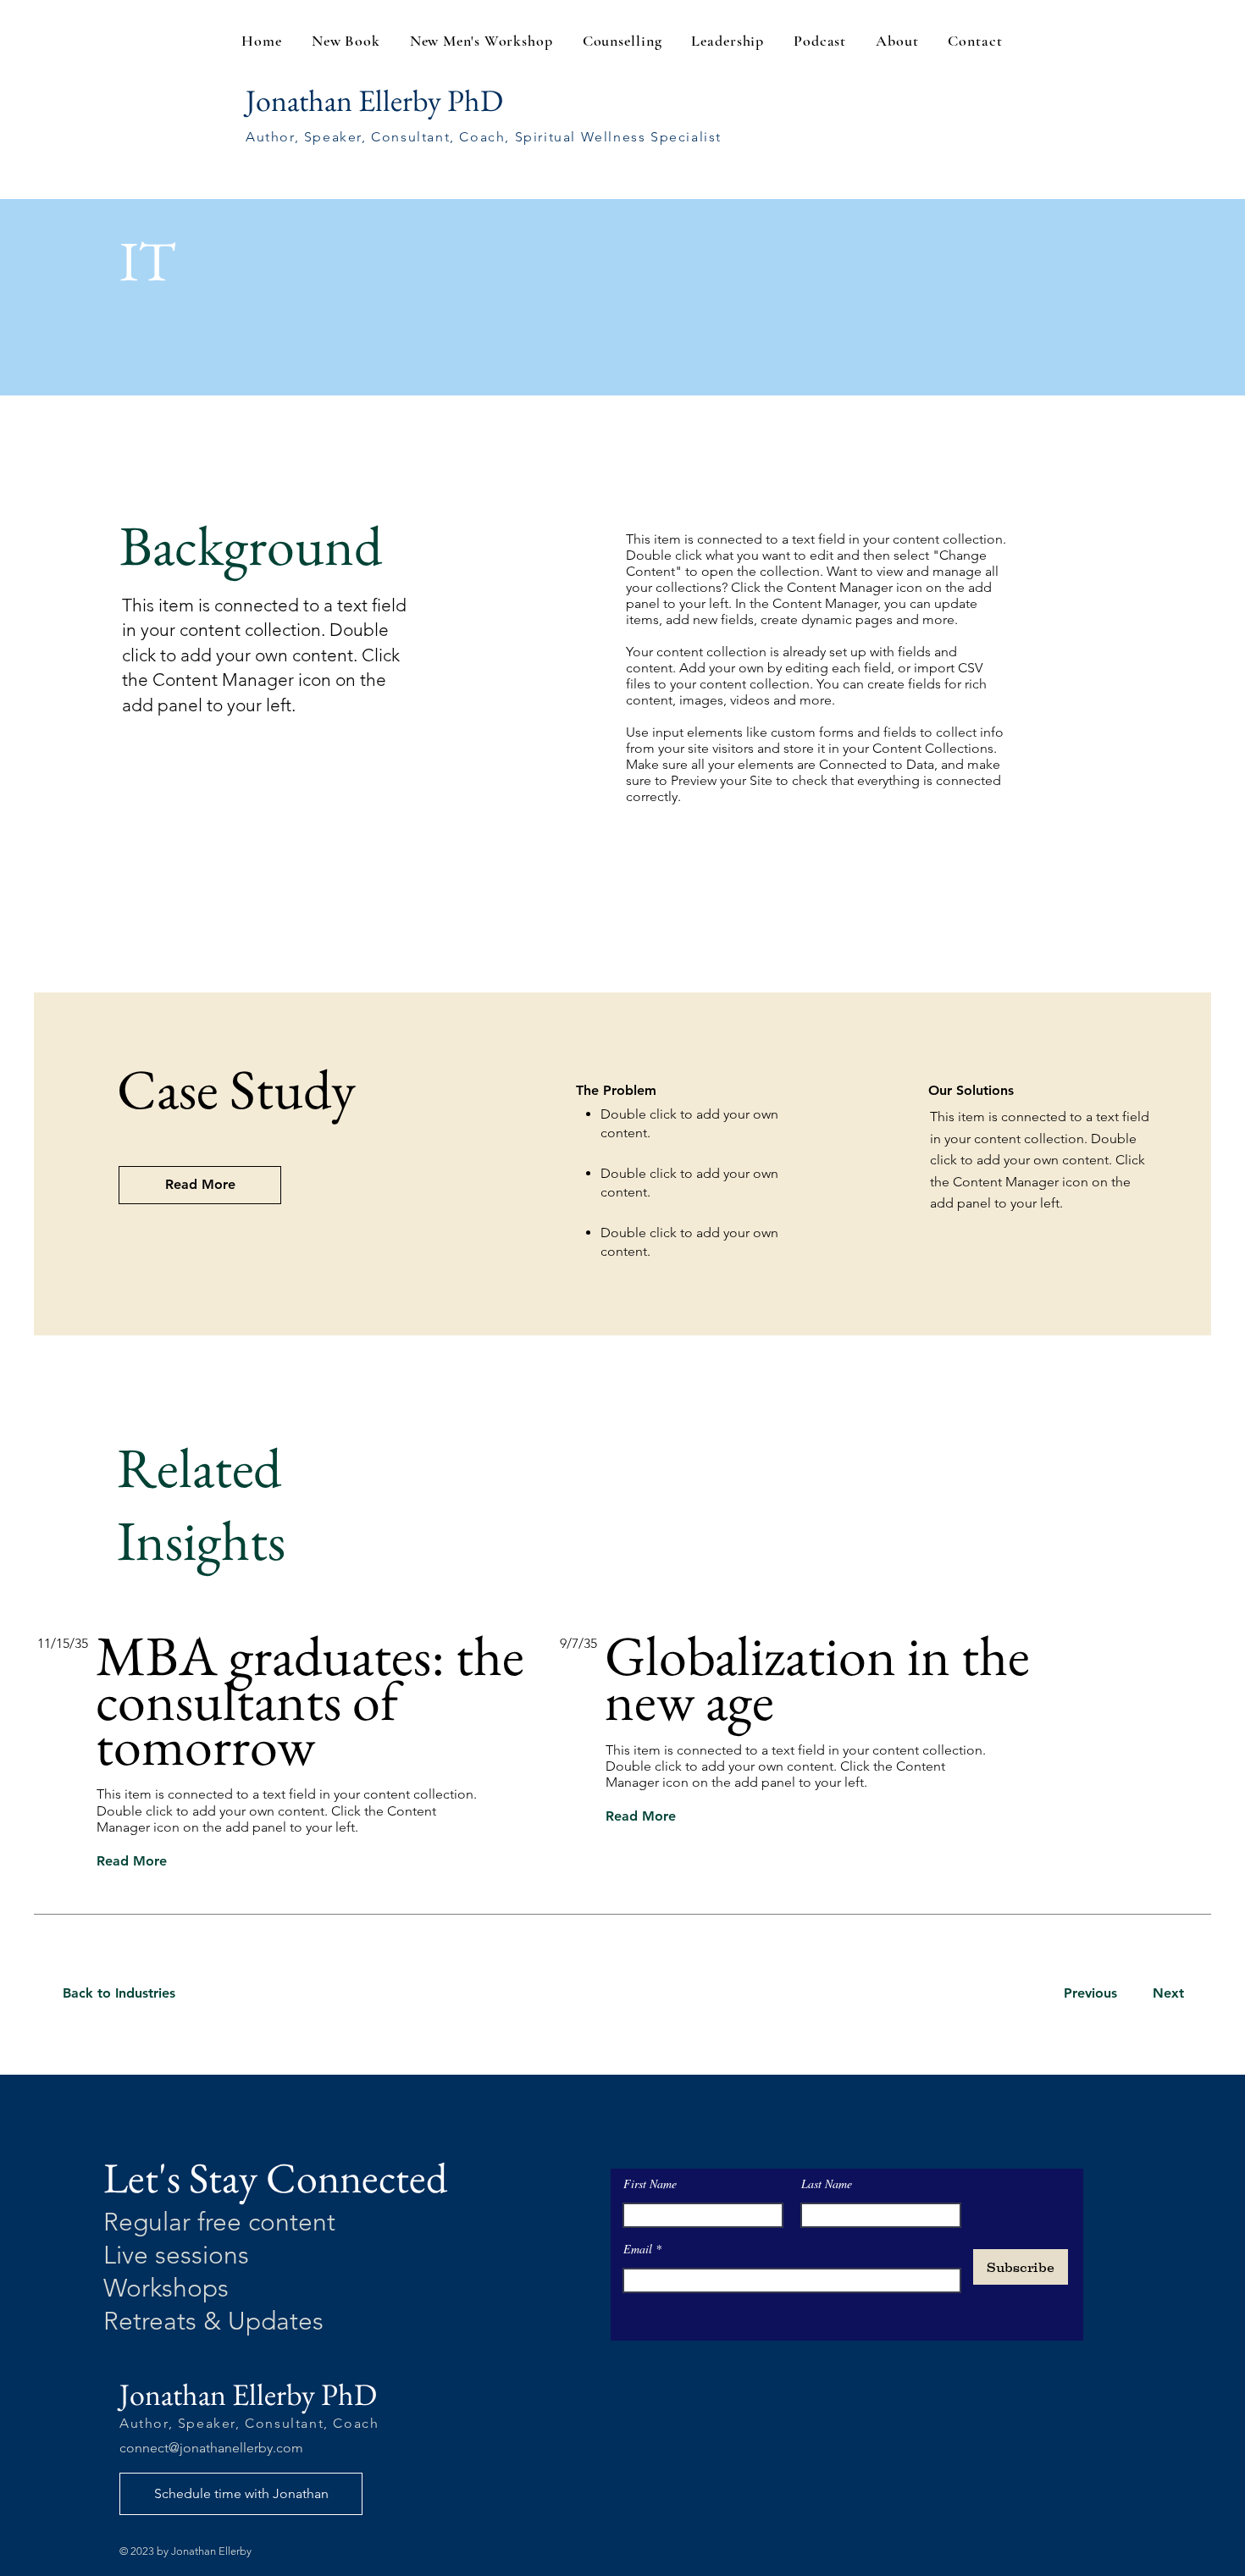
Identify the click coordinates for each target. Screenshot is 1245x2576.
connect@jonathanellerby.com (211, 2448)
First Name (650, 2184)
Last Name (827, 2184)
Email (639, 2249)
